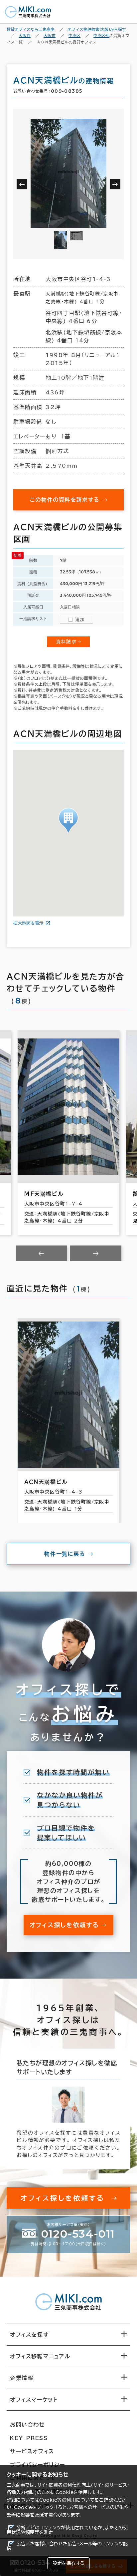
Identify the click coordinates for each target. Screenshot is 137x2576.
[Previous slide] (42, 1253)
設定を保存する (68, 2563)
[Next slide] (96, 1253)
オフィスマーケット (34, 2400)
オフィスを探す (29, 2335)
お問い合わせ (28, 2425)
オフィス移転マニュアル (40, 2356)
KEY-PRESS (29, 2438)
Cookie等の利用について (67, 2500)
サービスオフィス (32, 2451)
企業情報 (22, 2378)
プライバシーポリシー (38, 2465)
